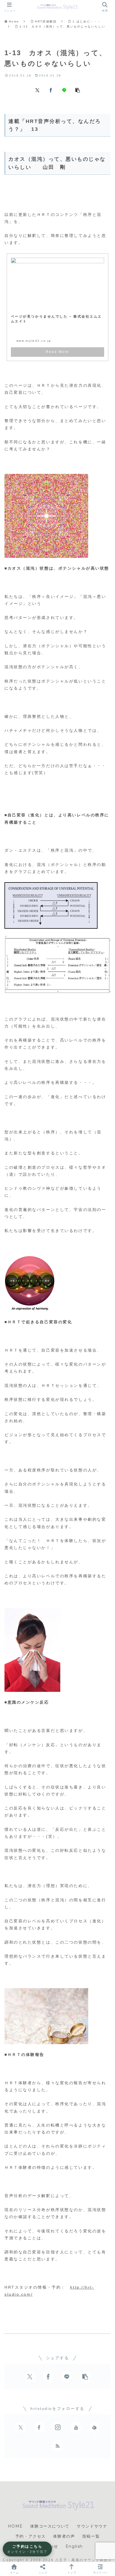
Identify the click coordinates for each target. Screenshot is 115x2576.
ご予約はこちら (27, 2549)
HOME (15, 2526)
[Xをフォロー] (21, 2427)
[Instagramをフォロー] (57, 2427)
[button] (78, 90)
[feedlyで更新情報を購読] (94, 2427)
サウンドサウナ (92, 2526)
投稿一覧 (91, 2536)
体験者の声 (64, 2536)
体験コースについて (50, 2526)
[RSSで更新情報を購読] (57, 2446)
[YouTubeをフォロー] (76, 2427)
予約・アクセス (31, 2536)
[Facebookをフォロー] (39, 2427)
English (74, 2546)
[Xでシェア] (37, 90)
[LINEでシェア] (64, 90)
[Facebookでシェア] (51, 90)
